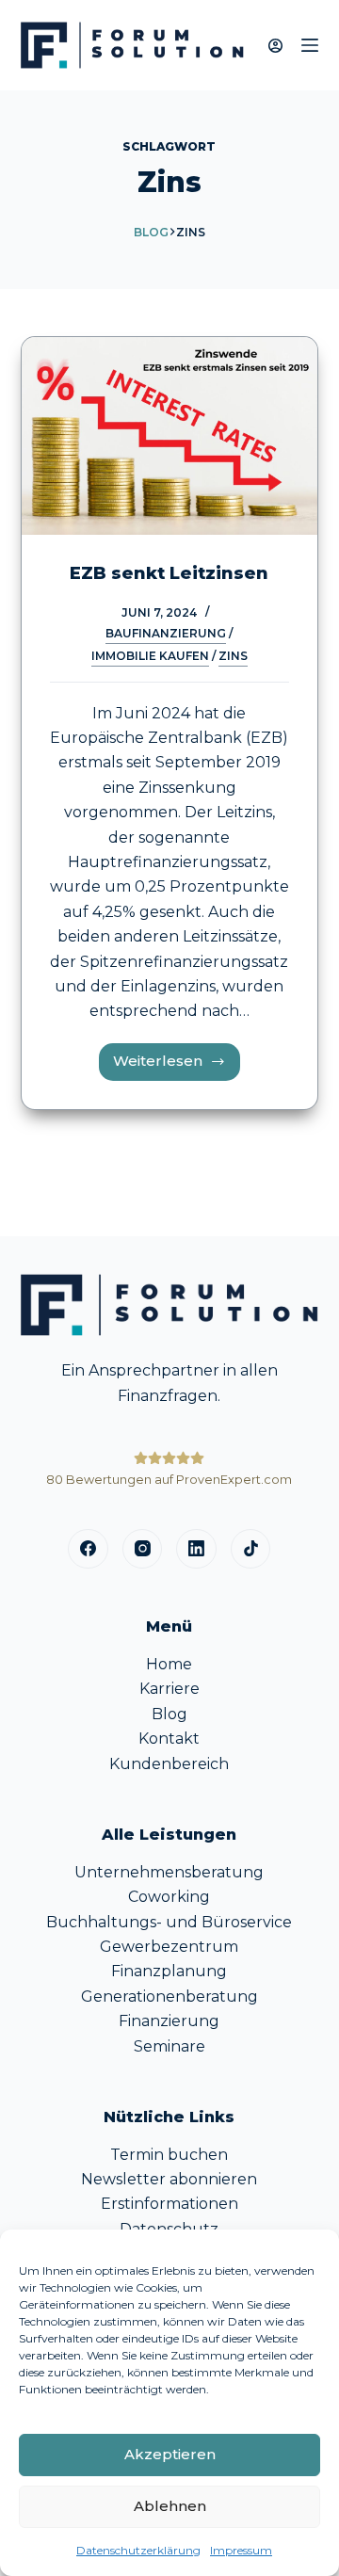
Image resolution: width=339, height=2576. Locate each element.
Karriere (169, 1689)
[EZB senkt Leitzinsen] (170, 436)
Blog (151, 232)
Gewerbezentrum (169, 1947)
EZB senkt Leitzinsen (169, 573)
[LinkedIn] (196, 1549)
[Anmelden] (275, 46)
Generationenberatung (169, 1996)
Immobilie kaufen (150, 656)
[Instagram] (143, 1549)
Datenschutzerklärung (138, 2550)
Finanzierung (169, 2021)
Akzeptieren (170, 2454)
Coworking (169, 1897)
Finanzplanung (169, 1971)
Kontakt (169, 1739)
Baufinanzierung (166, 633)
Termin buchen (169, 2155)
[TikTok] (251, 1549)
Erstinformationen (169, 2204)
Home (169, 1664)
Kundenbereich (169, 1764)
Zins (233, 656)
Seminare (169, 2046)
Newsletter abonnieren (169, 2179)
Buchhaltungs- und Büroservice (169, 1922)
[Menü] (310, 45)
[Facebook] (88, 1549)
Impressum (241, 2550)
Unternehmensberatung (169, 1872)
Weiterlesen (177, 1066)
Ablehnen (170, 2506)
